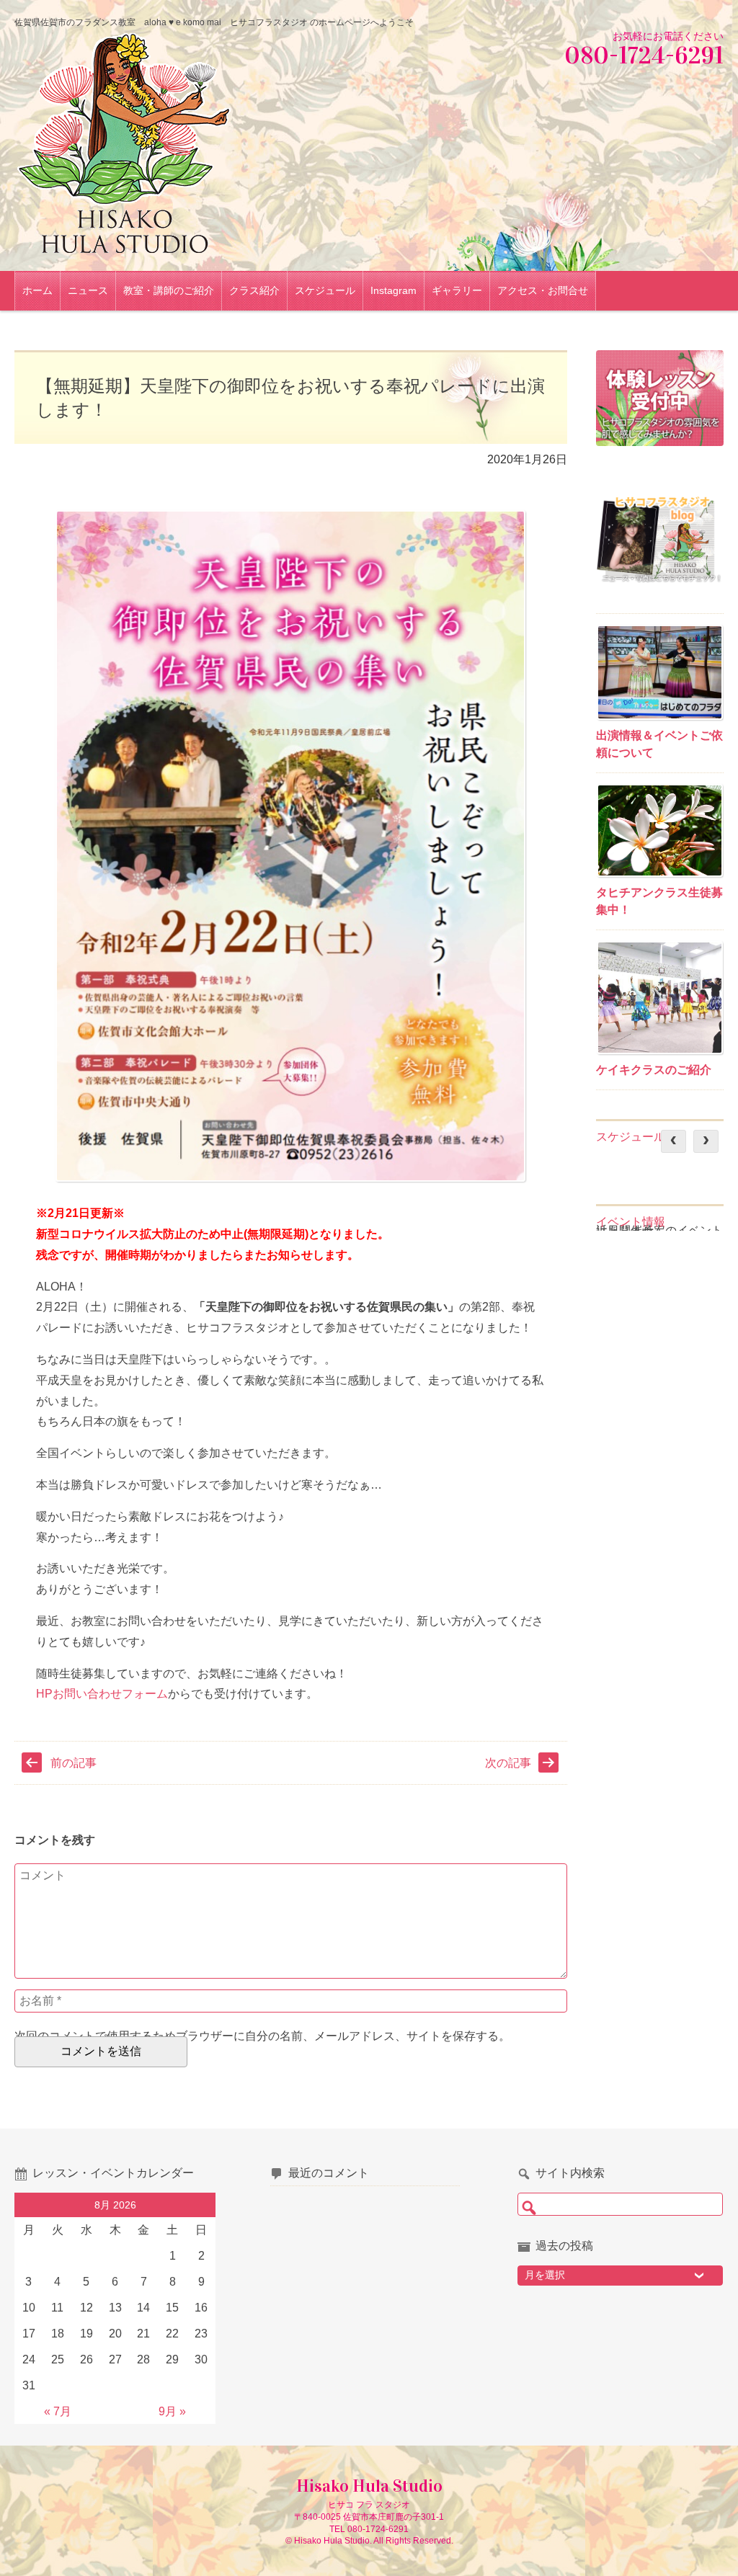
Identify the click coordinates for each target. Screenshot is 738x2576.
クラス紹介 (254, 290)
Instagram (394, 290)
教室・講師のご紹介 (169, 290)
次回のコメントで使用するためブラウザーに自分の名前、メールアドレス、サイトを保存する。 (262, 2036)
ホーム (37, 290)
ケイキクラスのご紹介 (654, 1070)
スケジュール (325, 290)
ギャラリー (457, 290)
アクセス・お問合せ (543, 290)
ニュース (88, 290)
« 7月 (58, 2411)
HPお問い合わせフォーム (102, 1694)
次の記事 (508, 1763)
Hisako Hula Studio (369, 2486)
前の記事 (74, 1763)
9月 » (172, 2411)
